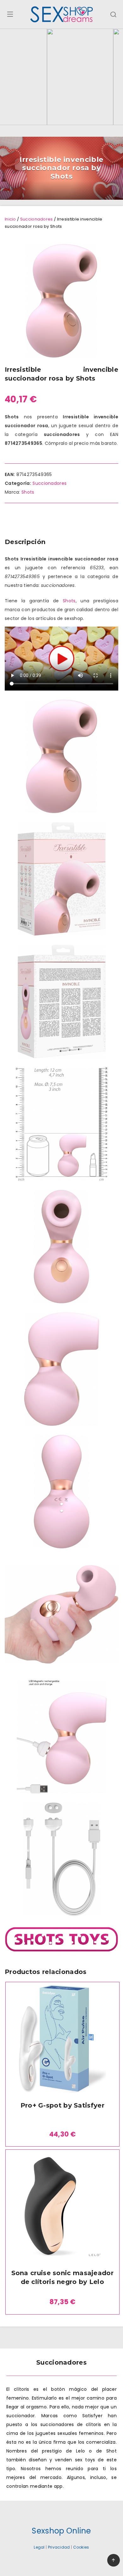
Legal (39, 2547)
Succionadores (37, 219)
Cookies (81, 2547)
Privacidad (59, 2547)
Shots (28, 492)
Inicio (10, 219)
